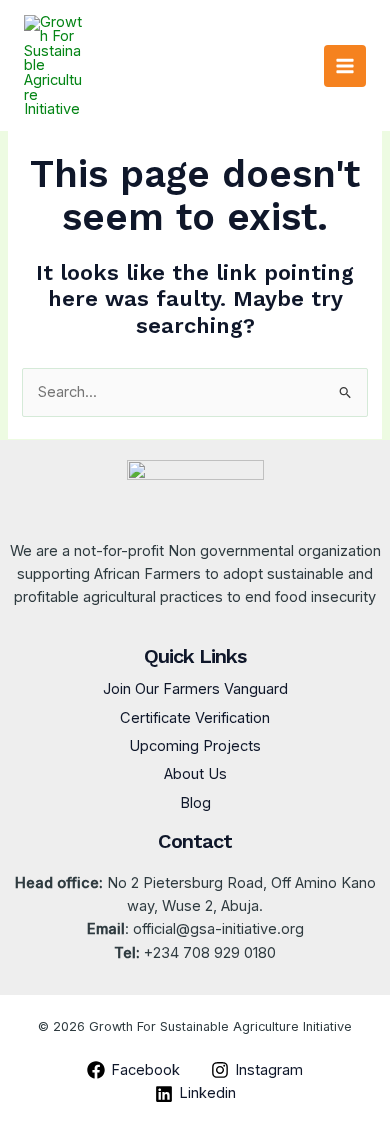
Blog (195, 803)
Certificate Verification (195, 718)
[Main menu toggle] (345, 66)
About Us (195, 774)
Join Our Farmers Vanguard (195, 689)
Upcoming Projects (195, 746)
